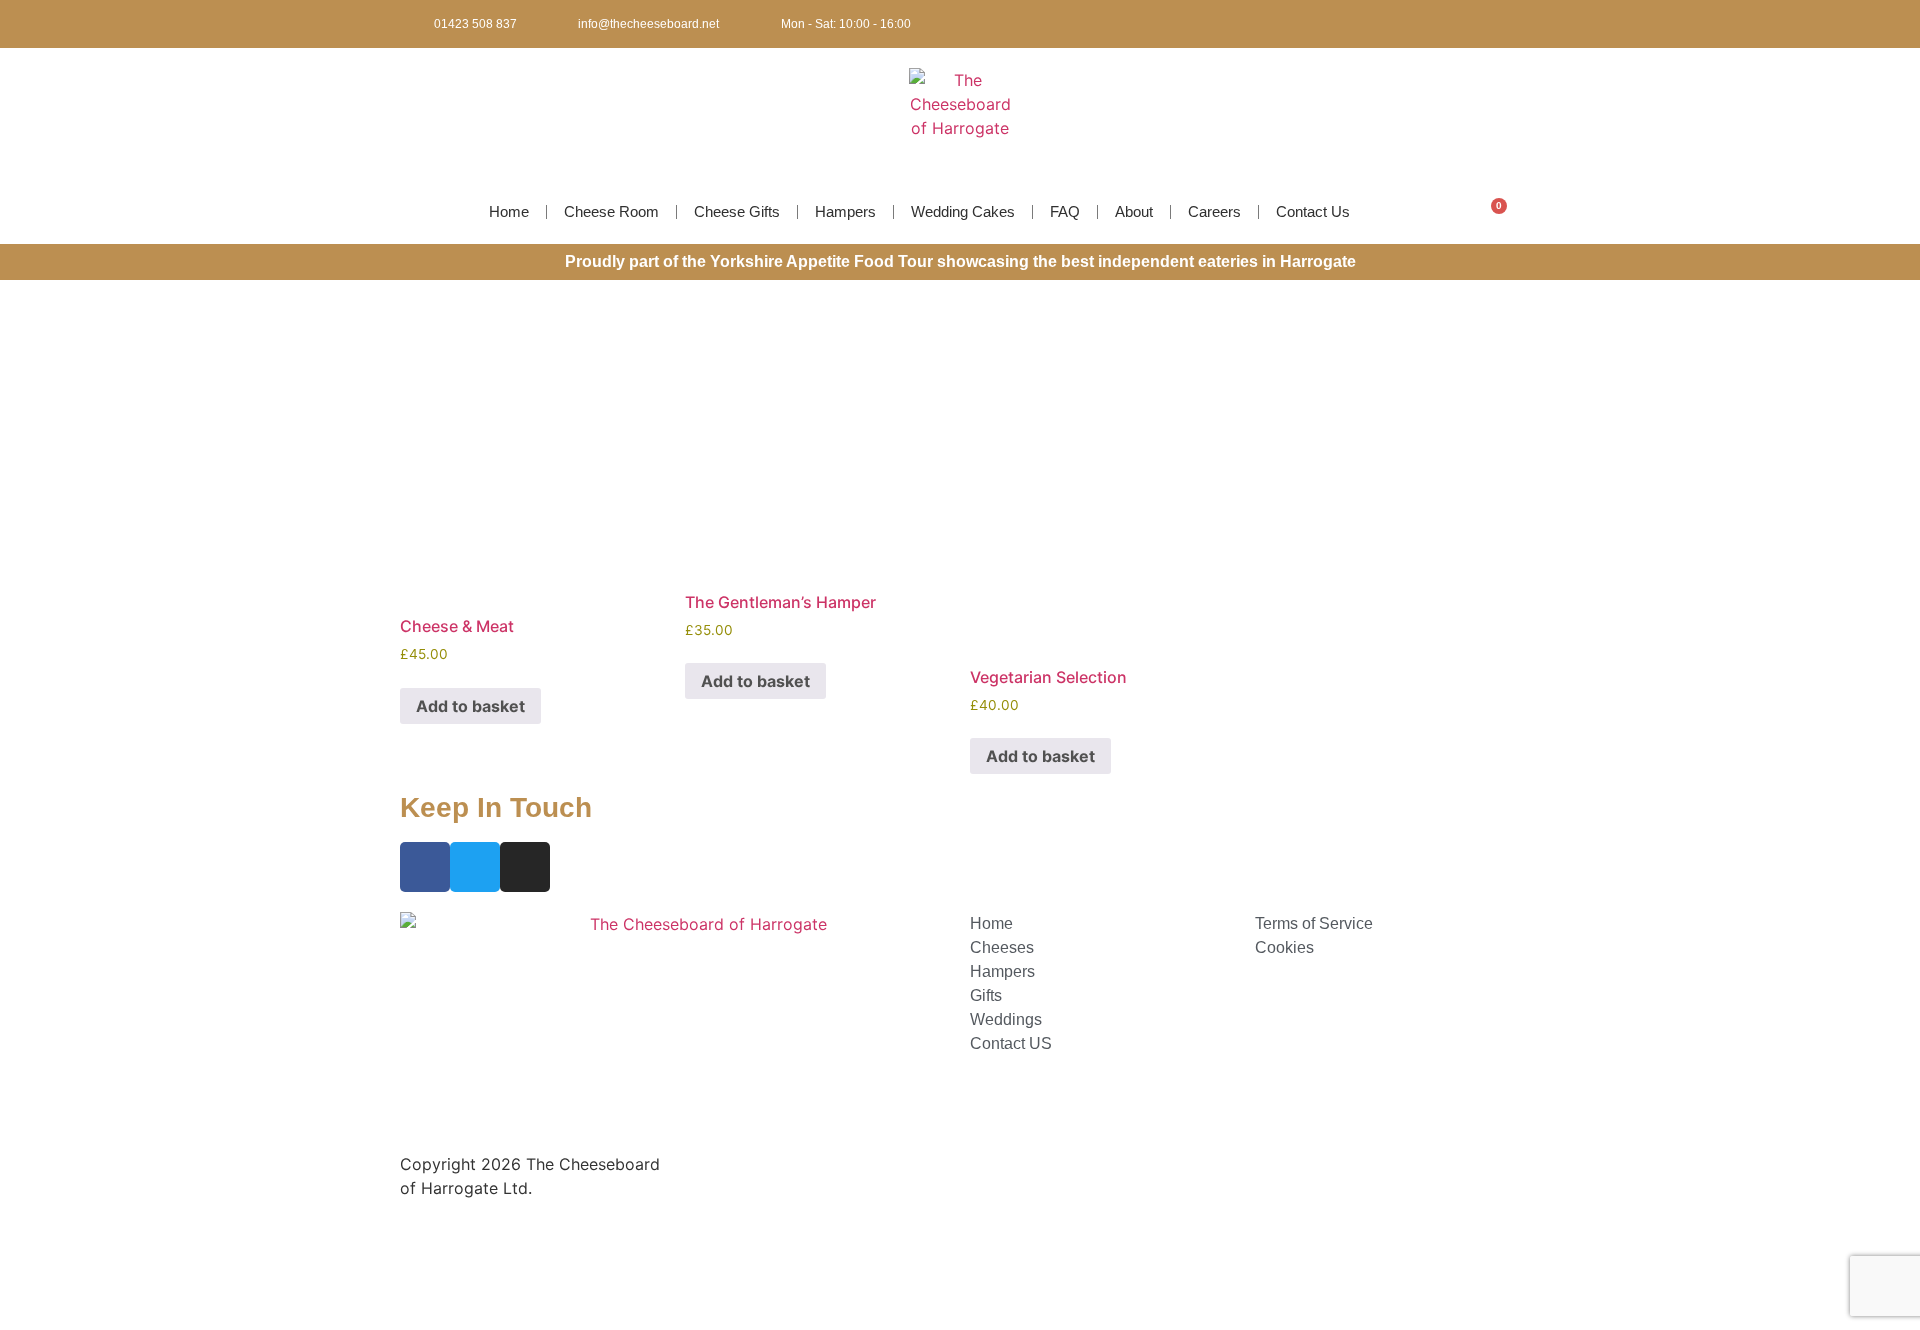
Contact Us (1313, 211)
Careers (1214, 211)
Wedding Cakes (963, 211)
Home (509, 211)
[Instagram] (1506, 24)
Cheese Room (611, 211)
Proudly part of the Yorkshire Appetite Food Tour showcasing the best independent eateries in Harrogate (960, 261)
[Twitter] (1473, 24)
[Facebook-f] (1440, 24)
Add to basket (470, 706)
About (1134, 211)
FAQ (1065, 211)
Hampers (845, 211)
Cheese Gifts (737, 211)
